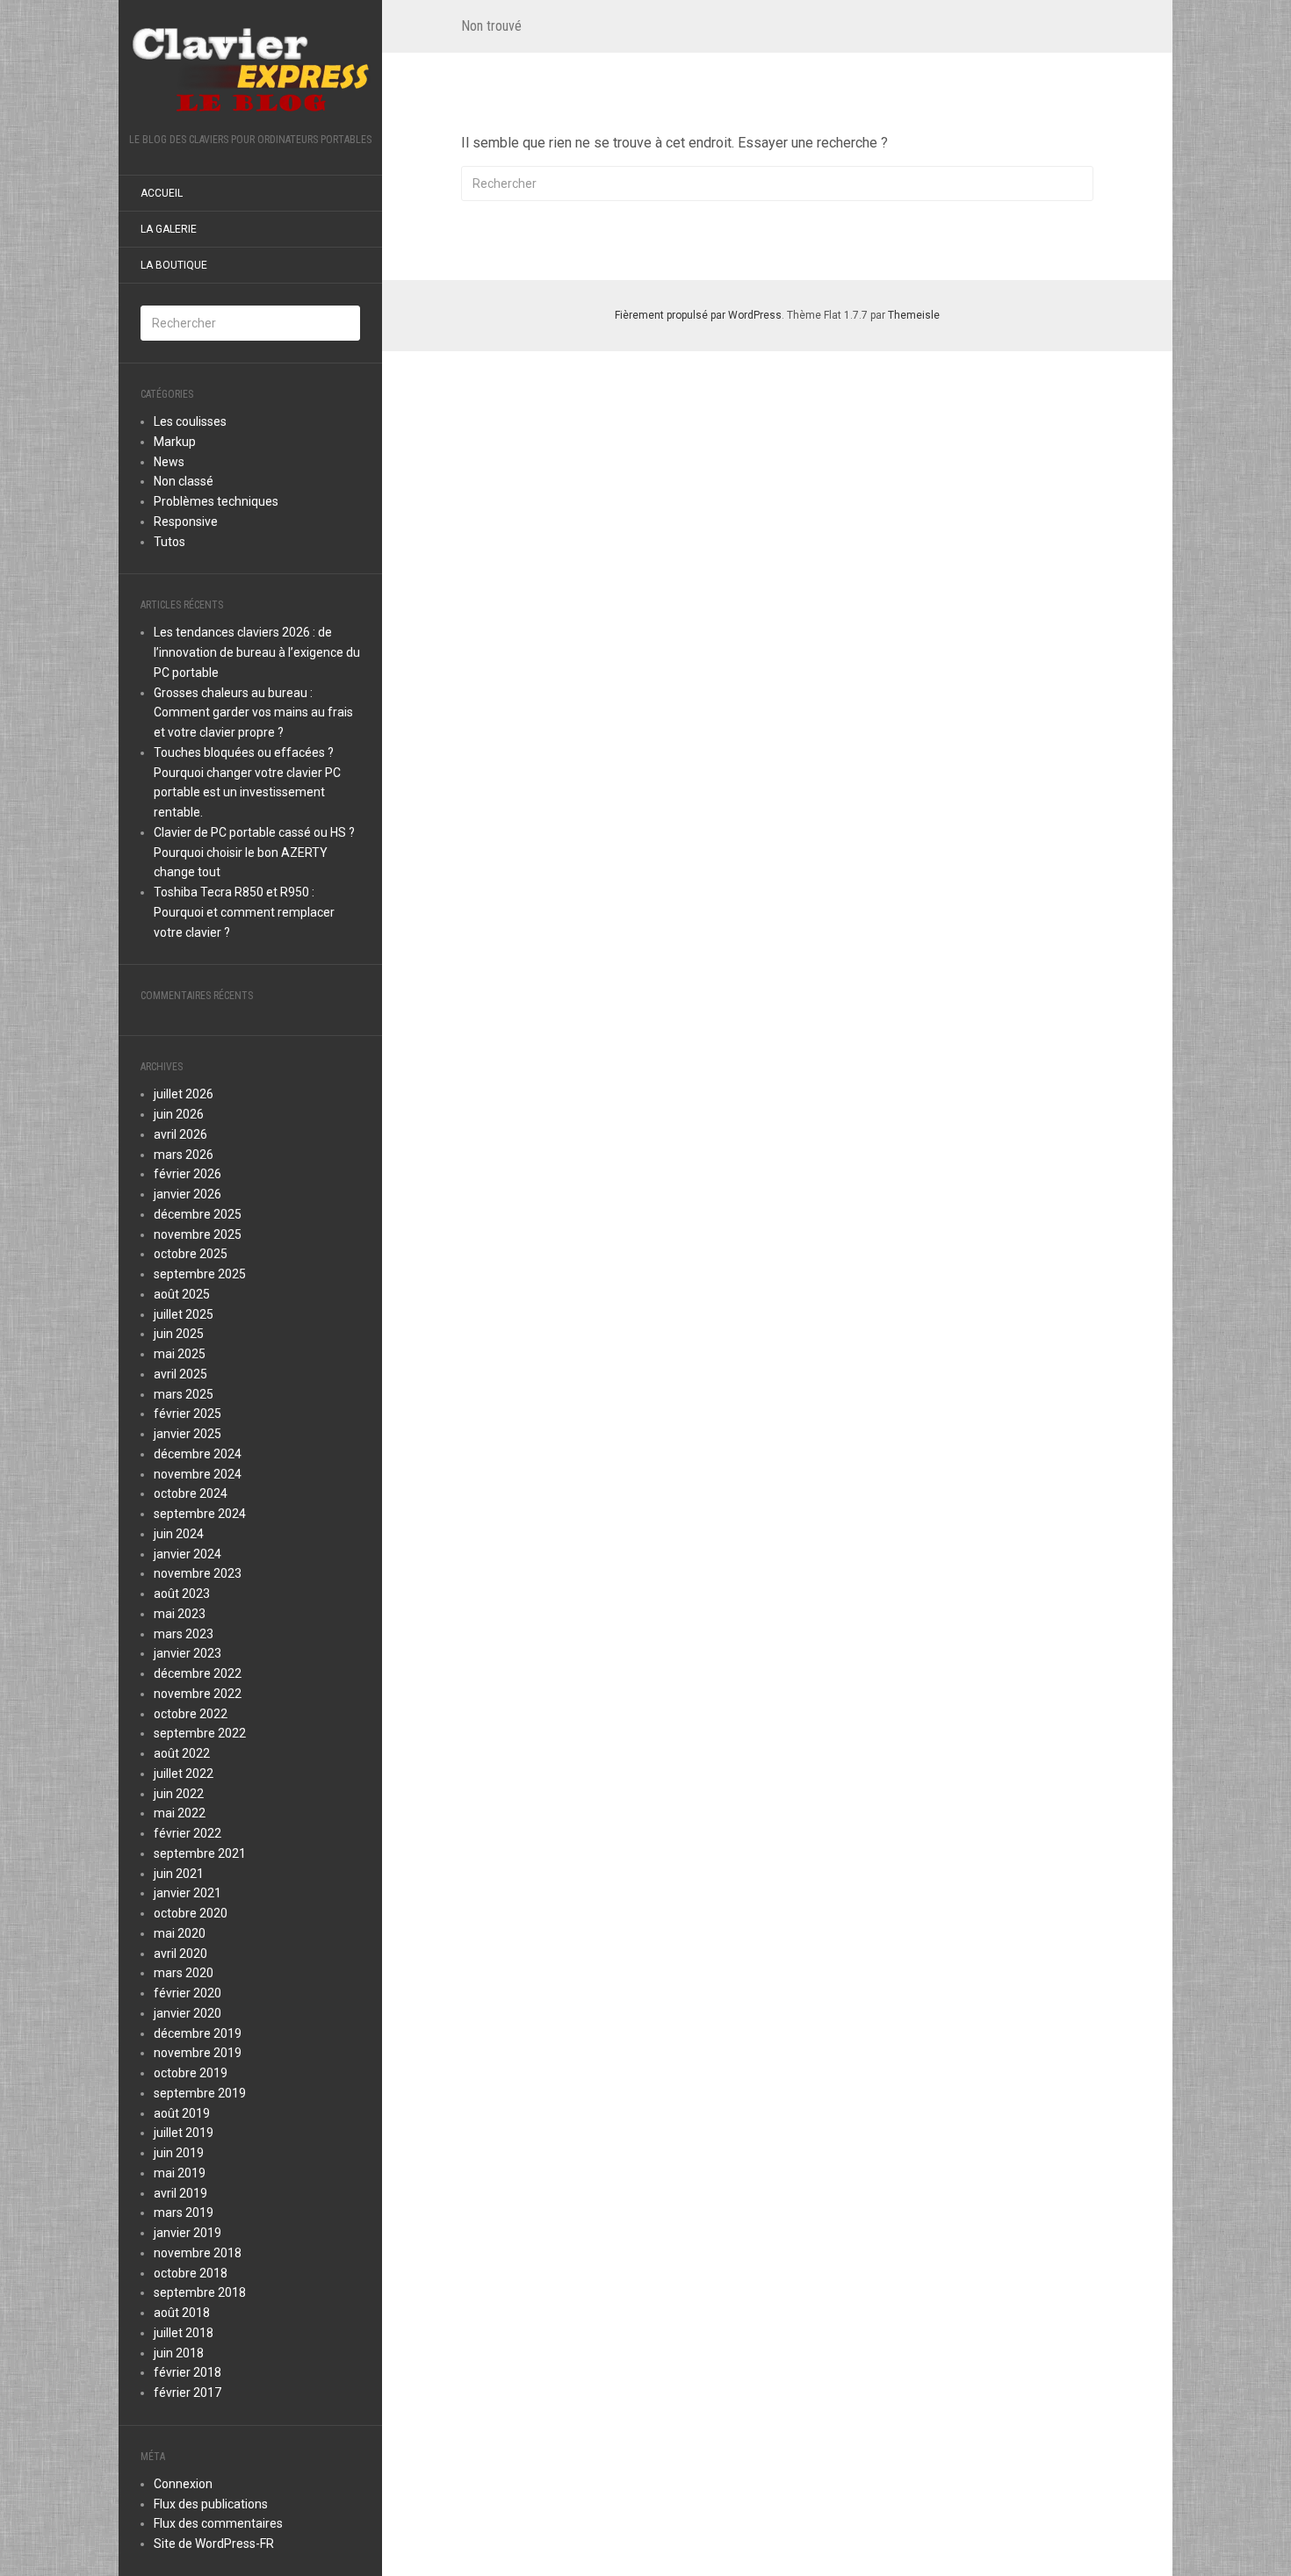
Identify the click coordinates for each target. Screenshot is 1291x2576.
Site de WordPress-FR (214, 2544)
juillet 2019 (184, 2133)
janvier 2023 (188, 1653)
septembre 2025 (200, 1274)
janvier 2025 (188, 1434)
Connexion (183, 2484)
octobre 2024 (191, 1493)
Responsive (186, 522)
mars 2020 (184, 1973)
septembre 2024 (200, 1514)
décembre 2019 (198, 2033)
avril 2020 (180, 1954)
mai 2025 (180, 1354)
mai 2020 (180, 1933)
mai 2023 (180, 1614)
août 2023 (182, 1594)
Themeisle (914, 315)
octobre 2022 (191, 1714)
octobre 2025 (191, 1254)
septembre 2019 (200, 2093)
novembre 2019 (198, 2053)
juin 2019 (179, 2153)
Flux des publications (211, 2504)
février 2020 (188, 1993)
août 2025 (182, 1294)
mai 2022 (180, 1813)
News (169, 462)
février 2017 (188, 2393)
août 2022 (182, 1753)
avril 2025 (180, 1374)
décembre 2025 (198, 1214)
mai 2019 (180, 2173)
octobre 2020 (191, 1913)
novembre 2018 (198, 2253)
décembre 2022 (198, 1673)
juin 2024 (179, 1534)
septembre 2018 (200, 2292)
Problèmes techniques (216, 501)
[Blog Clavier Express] (250, 72)
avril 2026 (180, 1134)
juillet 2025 (184, 1314)
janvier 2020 (188, 2013)
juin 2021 (179, 1874)
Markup (175, 442)
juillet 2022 (184, 1774)
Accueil (162, 193)
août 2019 (182, 2113)
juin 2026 (179, 1114)
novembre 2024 (198, 1474)
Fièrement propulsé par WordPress (698, 315)
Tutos (169, 542)
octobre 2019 (191, 2073)
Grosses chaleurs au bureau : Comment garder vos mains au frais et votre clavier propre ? (253, 713)
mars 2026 (184, 1155)
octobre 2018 (191, 2273)
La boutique (174, 265)
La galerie (169, 229)
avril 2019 (180, 2193)
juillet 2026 (184, 1094)
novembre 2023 (198, 1573)
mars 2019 (184, 2213)
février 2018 (188, 2372)
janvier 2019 (188, 2233)
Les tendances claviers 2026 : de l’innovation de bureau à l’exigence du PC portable (257, 652)
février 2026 (188, 1174)
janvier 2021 (188, 1893)
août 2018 (182, 2313)
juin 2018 (179, 2353)
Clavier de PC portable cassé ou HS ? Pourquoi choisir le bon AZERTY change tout (254, 853)
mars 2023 (184, 1634)
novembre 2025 (198, 1234)
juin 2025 (179, 1334)
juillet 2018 (184, 2333)
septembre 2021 (200, 1853)
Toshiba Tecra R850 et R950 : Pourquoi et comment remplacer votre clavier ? (244, 912)
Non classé (184, 481)
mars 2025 (184, 1394)
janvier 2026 (188, 1194)
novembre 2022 (198, 1694)
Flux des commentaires (218, 2523)
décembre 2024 (198, 1454)
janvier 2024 (188, 1554)
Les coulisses (190, 421)
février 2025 (188, 1414)
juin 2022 (179, 1794)
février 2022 (188, 1833)
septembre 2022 (200, 1733)
